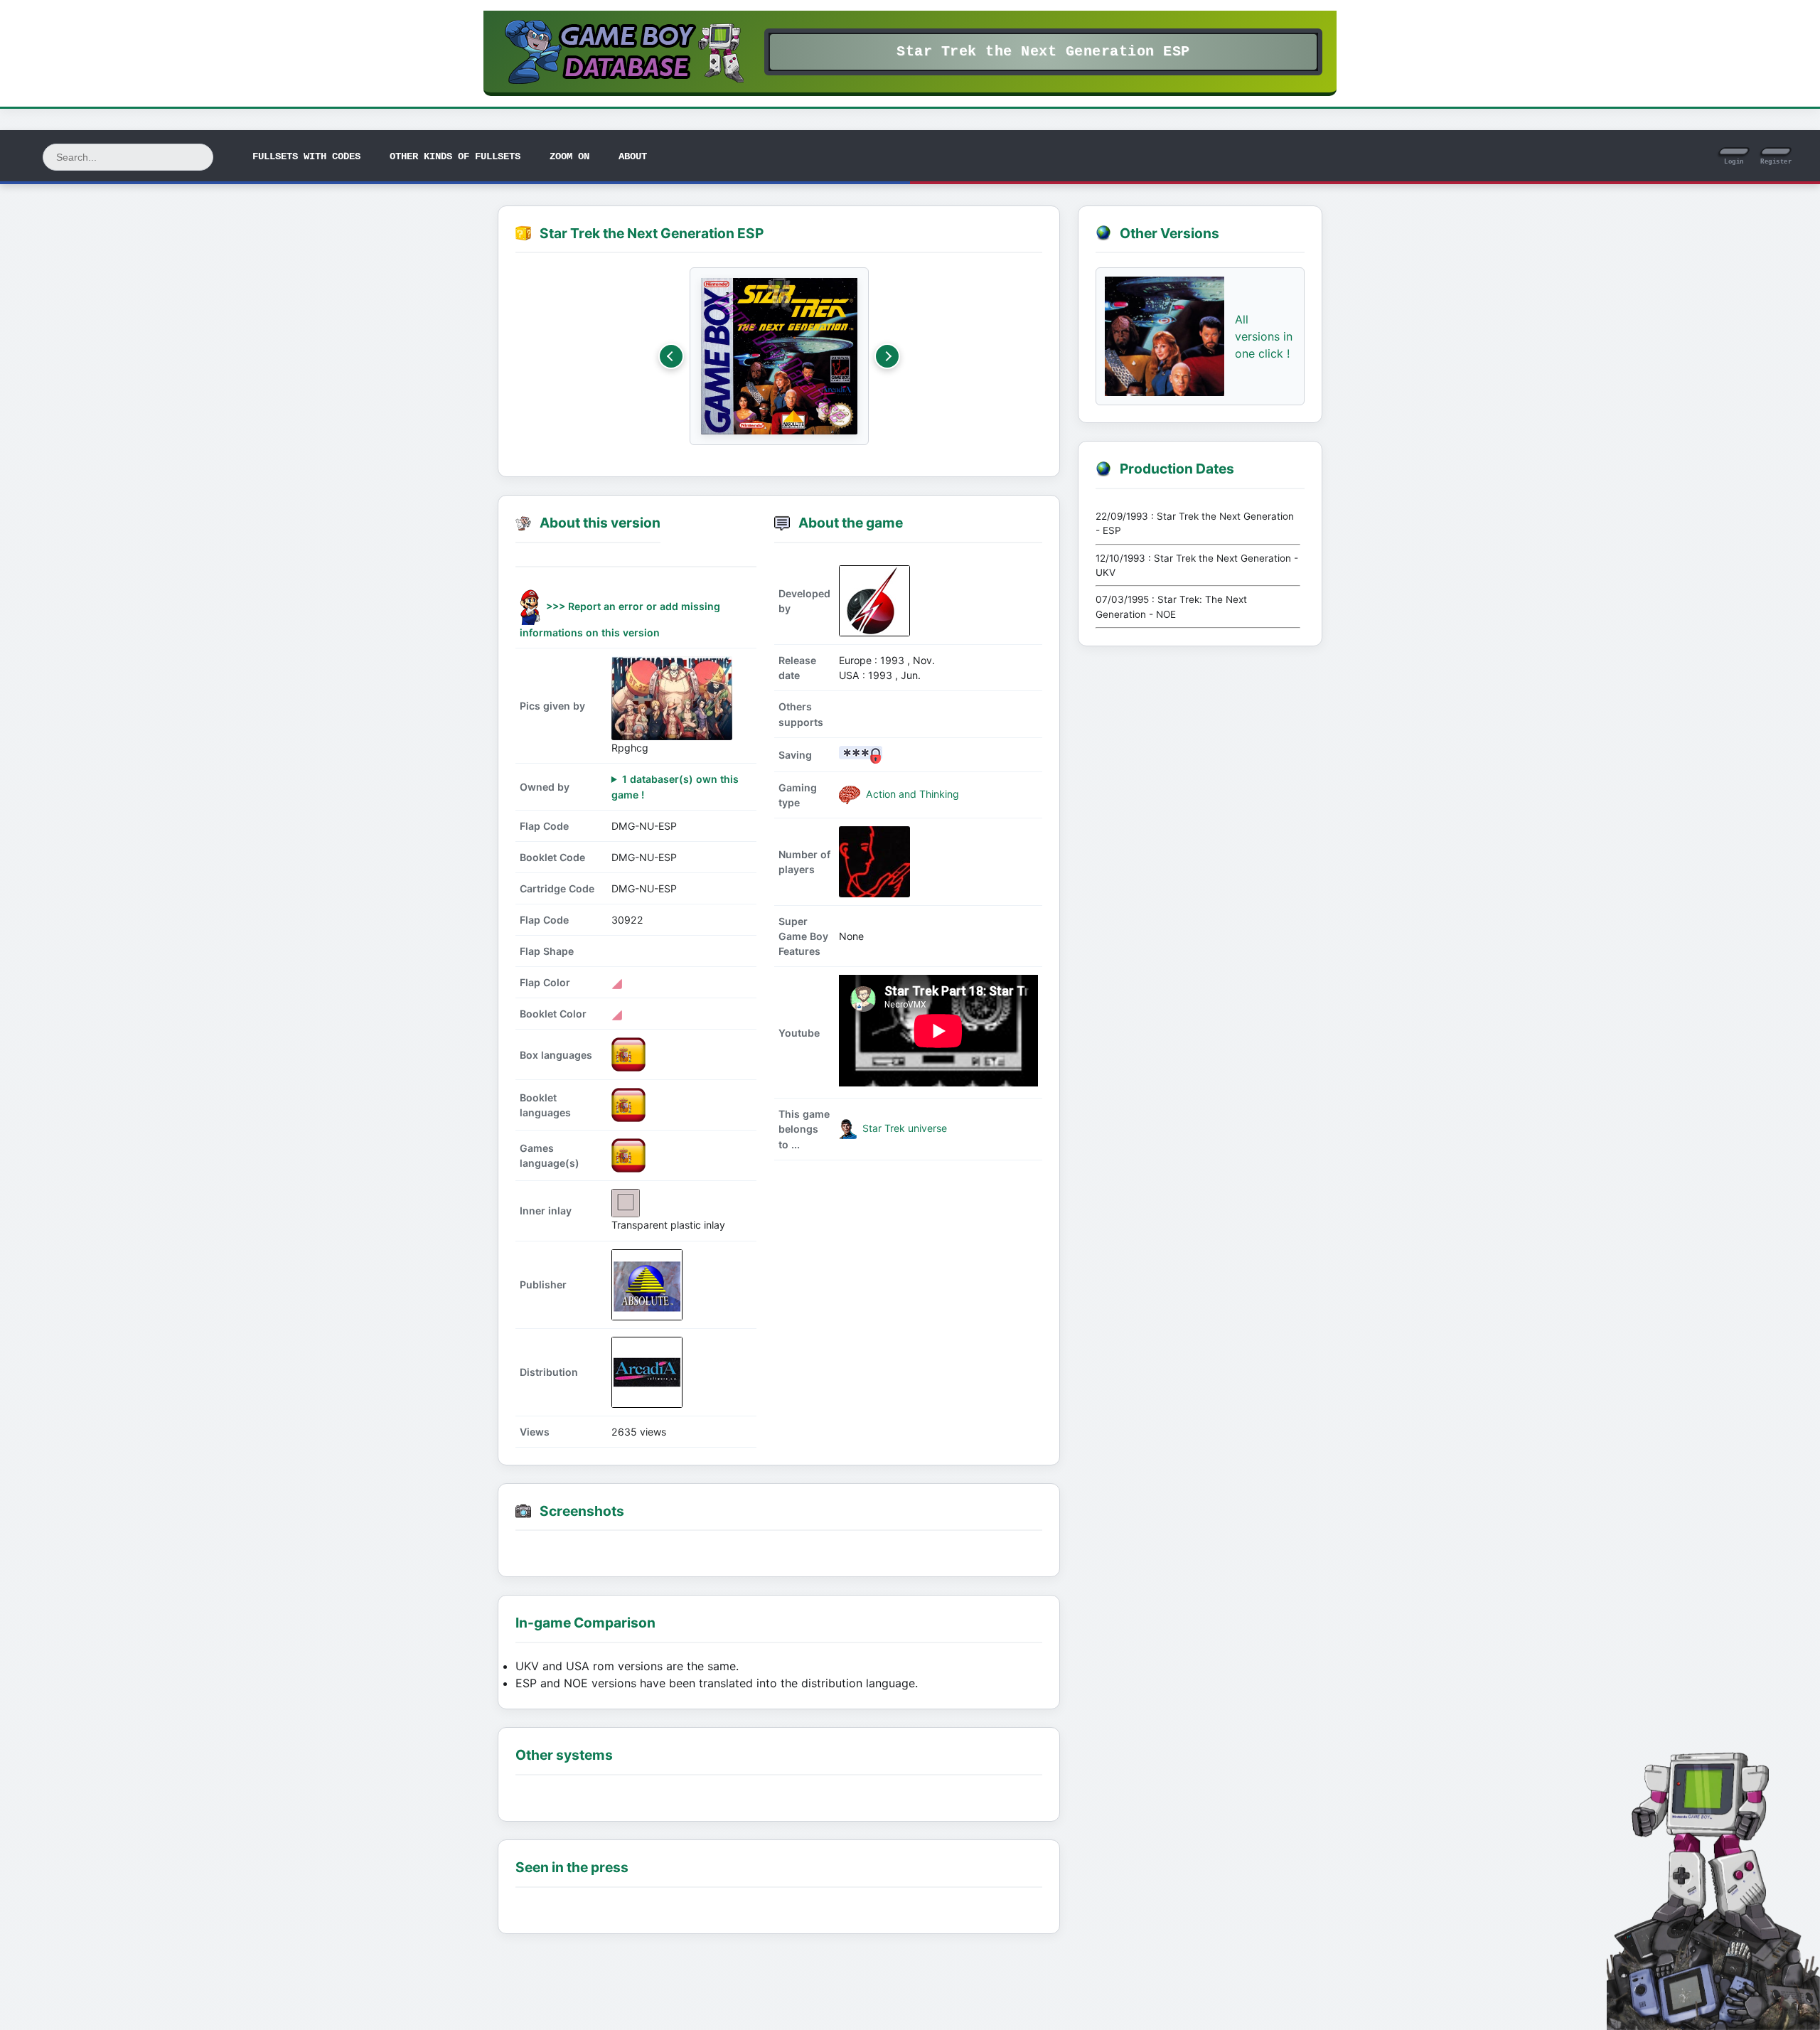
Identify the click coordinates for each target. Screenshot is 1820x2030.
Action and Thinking (911, 794)
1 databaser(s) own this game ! (675, 786)
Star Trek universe (903, 1128)
